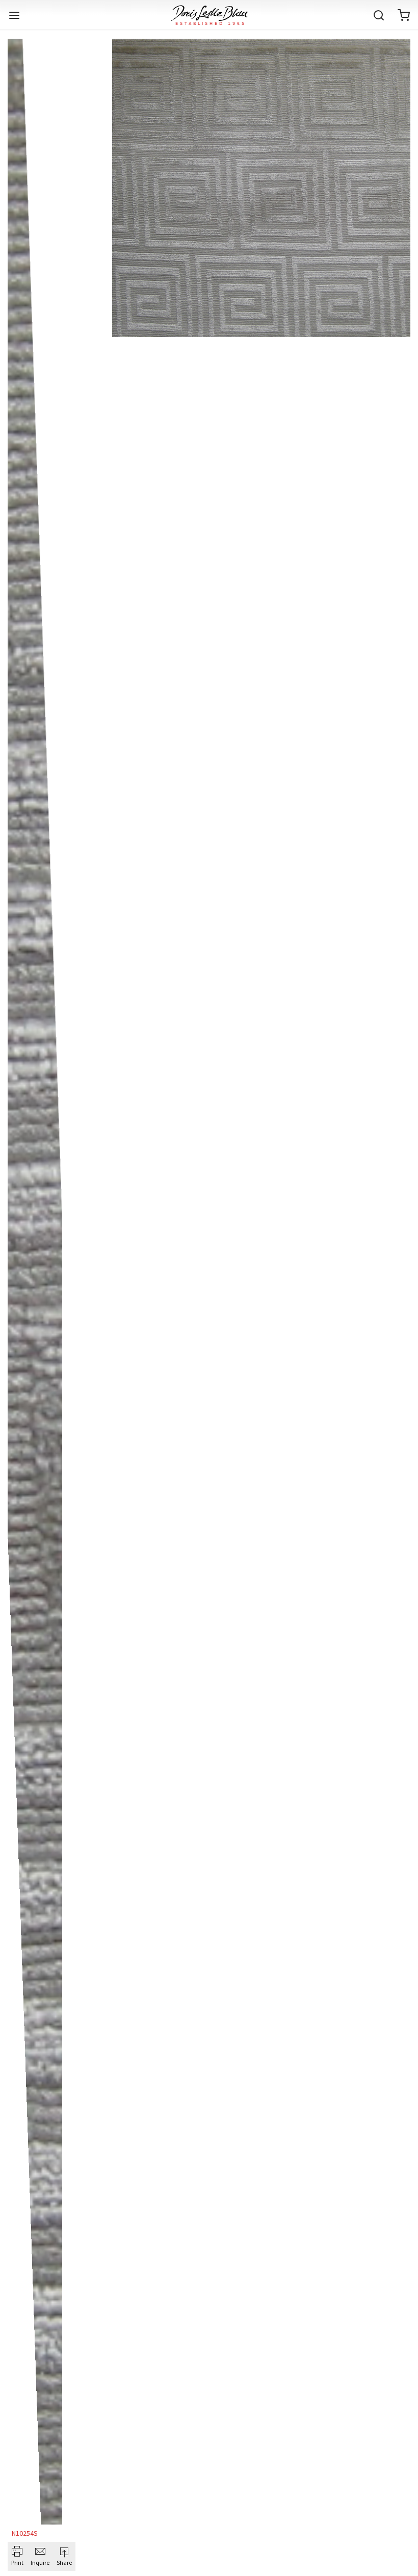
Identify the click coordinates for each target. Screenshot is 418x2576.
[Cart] (404, 15)
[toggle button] (14, 15)
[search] (379, 15)
